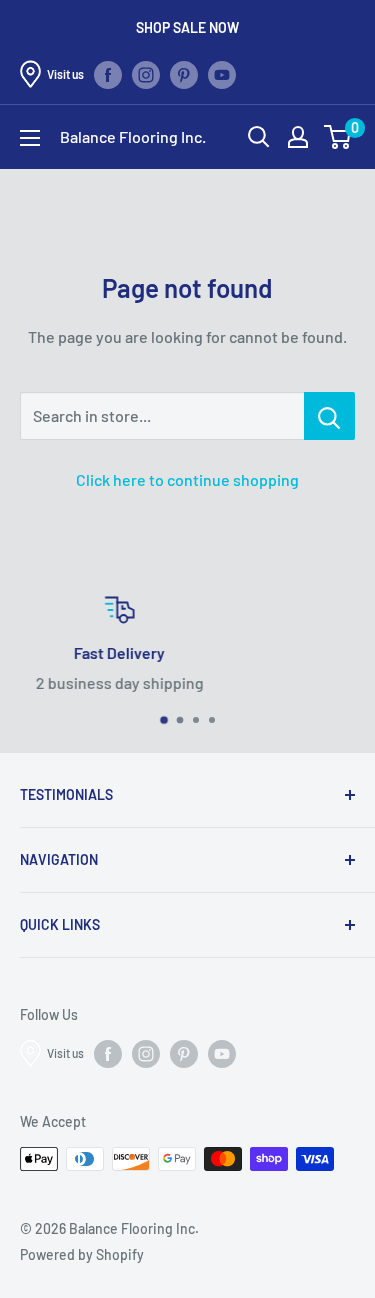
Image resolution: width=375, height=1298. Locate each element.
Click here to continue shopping (187, 479)
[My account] (298, 137)
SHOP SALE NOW (187, 27)
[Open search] (259, 137)
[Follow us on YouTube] (222, 74)
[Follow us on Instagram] (146, 74)
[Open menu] (30, 138)
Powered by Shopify (82, 1254)
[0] (338, 137)
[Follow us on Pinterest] (184, 74)
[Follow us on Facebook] (108, 74)
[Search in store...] (329, 416)
